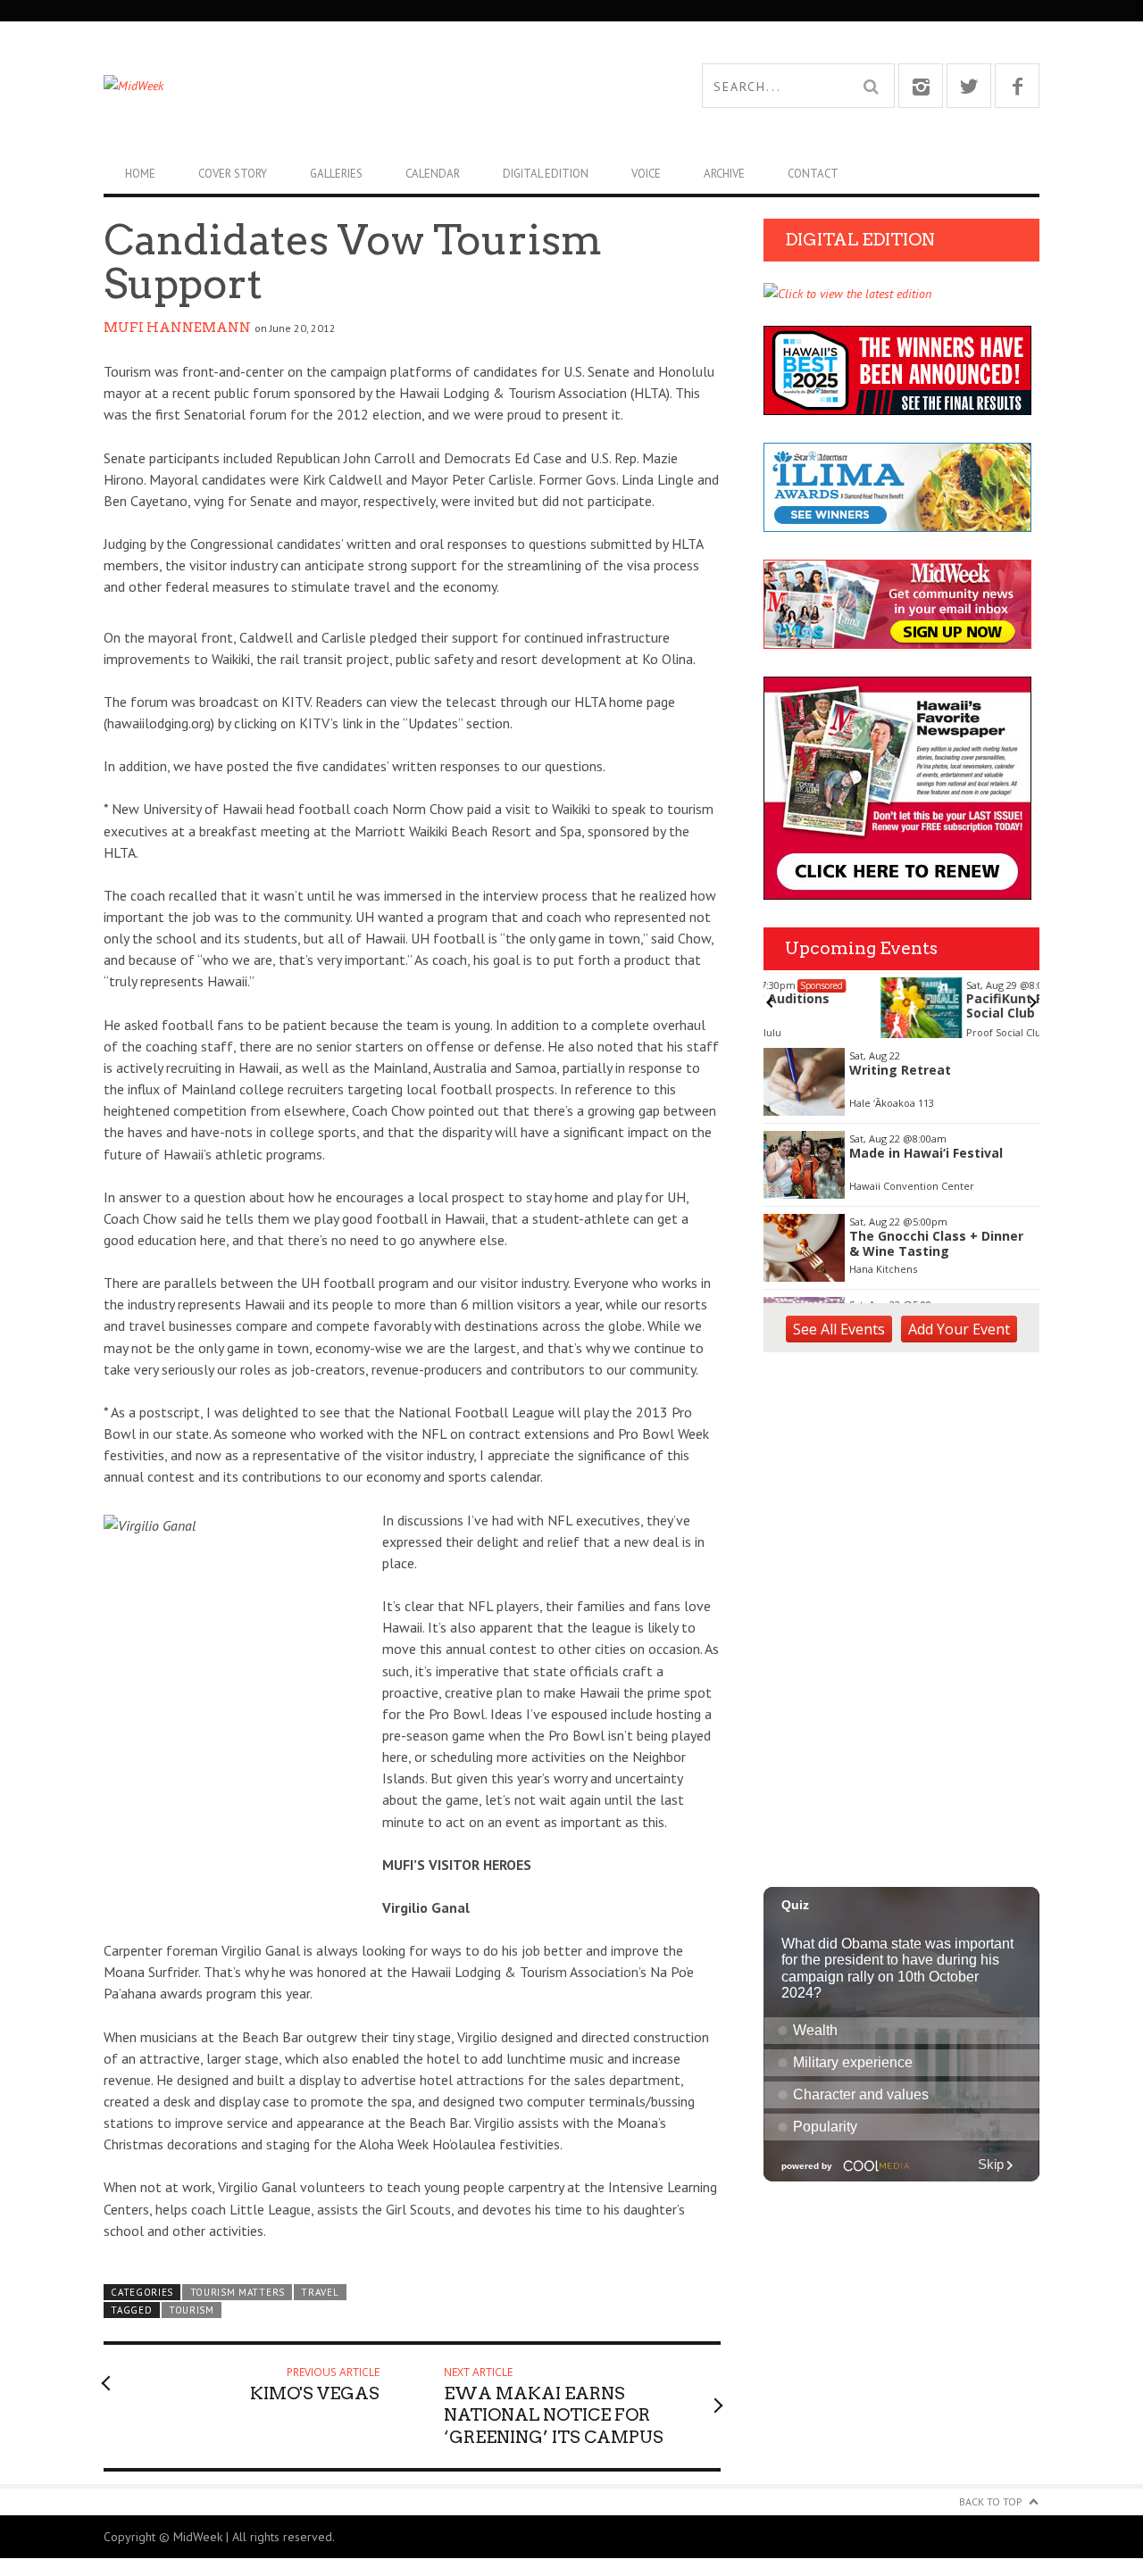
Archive (724, 174)
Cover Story (233, 174)
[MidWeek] (338, 86)
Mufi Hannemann (177, 328)
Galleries (336, 174)
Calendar (433, 174)
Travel (320, 2292)
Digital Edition (546, 174)
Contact (813, 174)
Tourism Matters (238, 2292)
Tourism (192, 2310)
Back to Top (991, 2501)
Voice (646, 174)
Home (140, 174)
